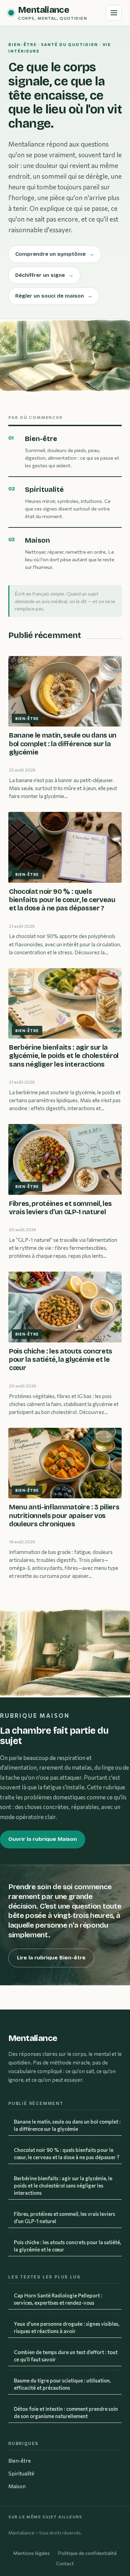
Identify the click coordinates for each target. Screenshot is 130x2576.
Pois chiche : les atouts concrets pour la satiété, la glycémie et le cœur (67, 2246)
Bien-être (20, 2461)
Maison (17, 2486)
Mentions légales (32, 2553)
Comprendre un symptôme (55, 254)
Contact (65, 2563)
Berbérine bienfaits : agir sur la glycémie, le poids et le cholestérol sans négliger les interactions (63, 2185)
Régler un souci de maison (54, 296)
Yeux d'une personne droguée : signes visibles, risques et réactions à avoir (67, 2327)
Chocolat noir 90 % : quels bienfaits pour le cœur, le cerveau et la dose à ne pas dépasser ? (67, 2153)
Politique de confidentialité (88, 2553)
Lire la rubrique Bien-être (51, 1958)
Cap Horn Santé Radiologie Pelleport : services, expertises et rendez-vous (58, 2299)
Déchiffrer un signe (44, 275)
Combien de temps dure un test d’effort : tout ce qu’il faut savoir (66, 2356)
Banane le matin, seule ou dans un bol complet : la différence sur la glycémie (67, 2125)
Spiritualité (21, 2473)
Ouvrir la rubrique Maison (43, 1839)
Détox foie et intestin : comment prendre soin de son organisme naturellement (66, 2412)
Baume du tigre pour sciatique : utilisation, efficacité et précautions (62, 2384)
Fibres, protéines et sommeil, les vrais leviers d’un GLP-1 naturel (64, 2217)
